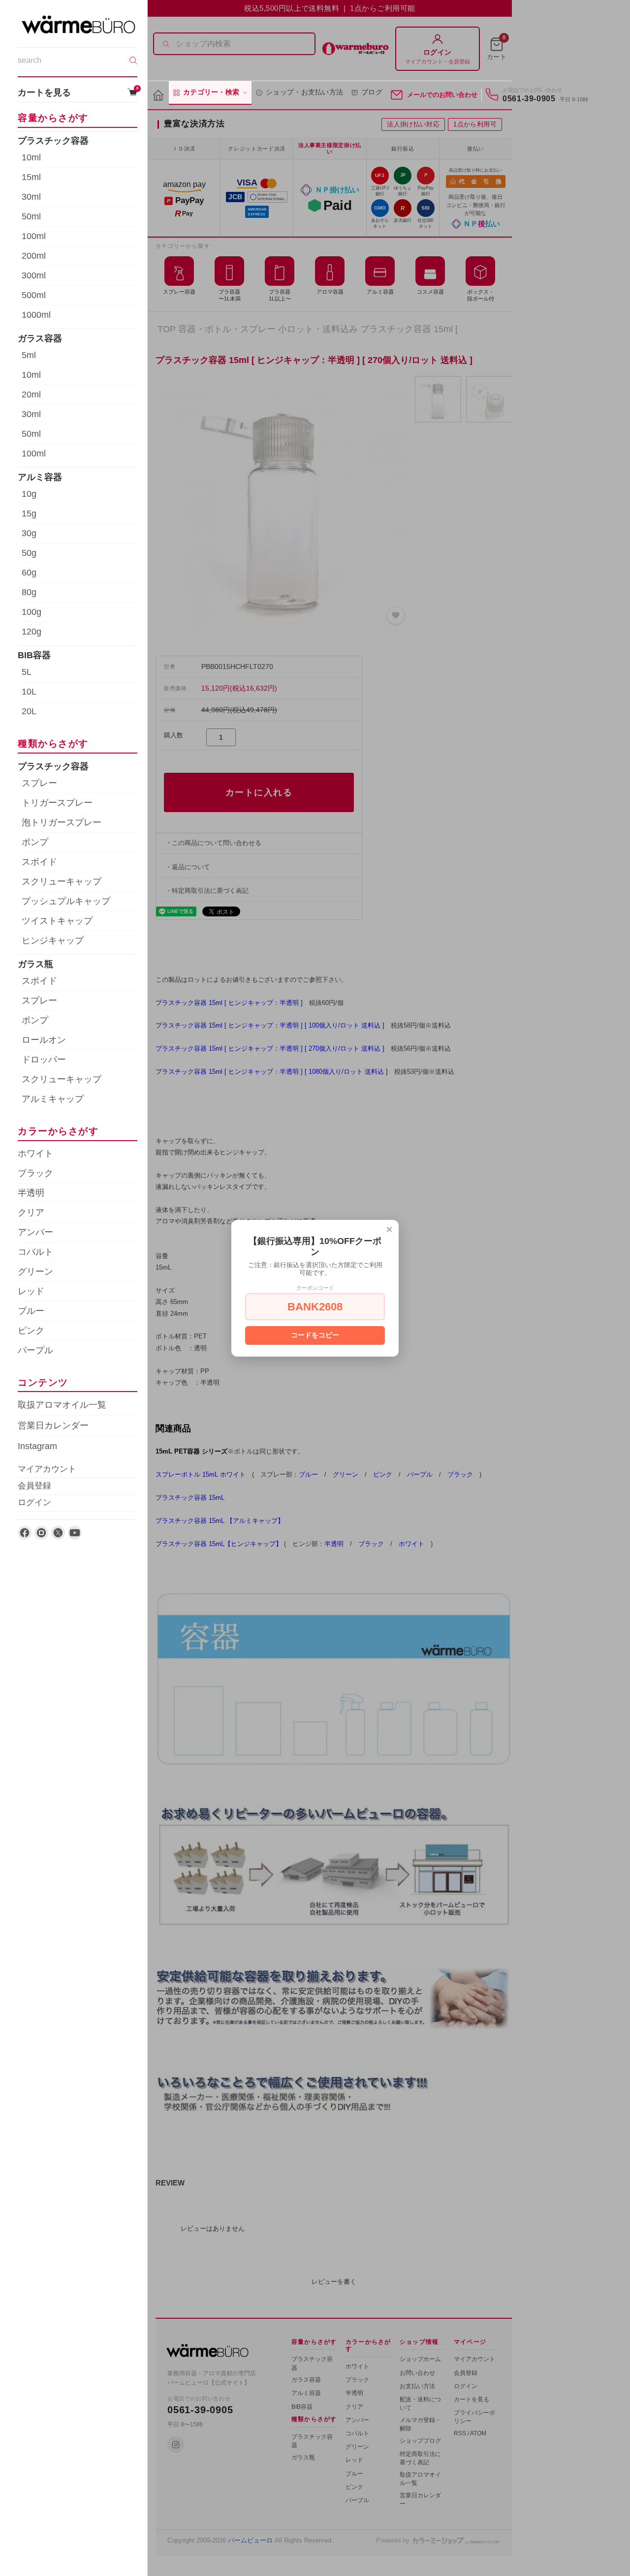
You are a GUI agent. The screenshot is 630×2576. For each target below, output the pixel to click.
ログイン (34, 1502)
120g (31, 632)
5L (27, 672)
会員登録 (34, 1486)
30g (29, 533)
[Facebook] (25, 1533)
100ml (34, 236)
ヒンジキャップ (53, 940)
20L (29, 712)
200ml (34, 256)
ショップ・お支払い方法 (304, 92)
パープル (35, 1350)
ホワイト (35, 1153)
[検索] (133, 61)
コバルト (35, 1252)
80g (29, 592)
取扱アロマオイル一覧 (62, 1405)
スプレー (39, 783)
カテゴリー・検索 (211, 92)
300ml (34, 275)
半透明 (31, 1193)
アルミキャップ (53, 1099)
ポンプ (35, 842)
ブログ (372, 92)
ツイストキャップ (57, 921)
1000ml (36, 315)
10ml (31, 157)
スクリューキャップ (62, 881)
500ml (34, 295)
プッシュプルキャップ (66, 901)
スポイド (39, 862)
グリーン (35, 1272)
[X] (58, 1533)
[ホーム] (158, 96)
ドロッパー (44, 1060)
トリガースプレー (57, 803)
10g (29, 494)
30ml (31, 197)
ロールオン (44, 1040)
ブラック (35, 1173)
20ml (31, 394)
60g (29, 573)
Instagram (37, 1446)
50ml (31, 216)
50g (29, 553)
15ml (31, 177)
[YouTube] (75, 1533)
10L (29, 692)
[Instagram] (41, 1533)
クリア (31, 1212)
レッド (31, 1291)
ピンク (31, 1331)
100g (31, 612)
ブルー (31, 1311)
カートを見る (78, 92)
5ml (29, 355)
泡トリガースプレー (62, 822)
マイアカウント (47, 1469)
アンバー (35, 1232)
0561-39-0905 (529, 99)
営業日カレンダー (53, 1425)
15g (29, 514)
